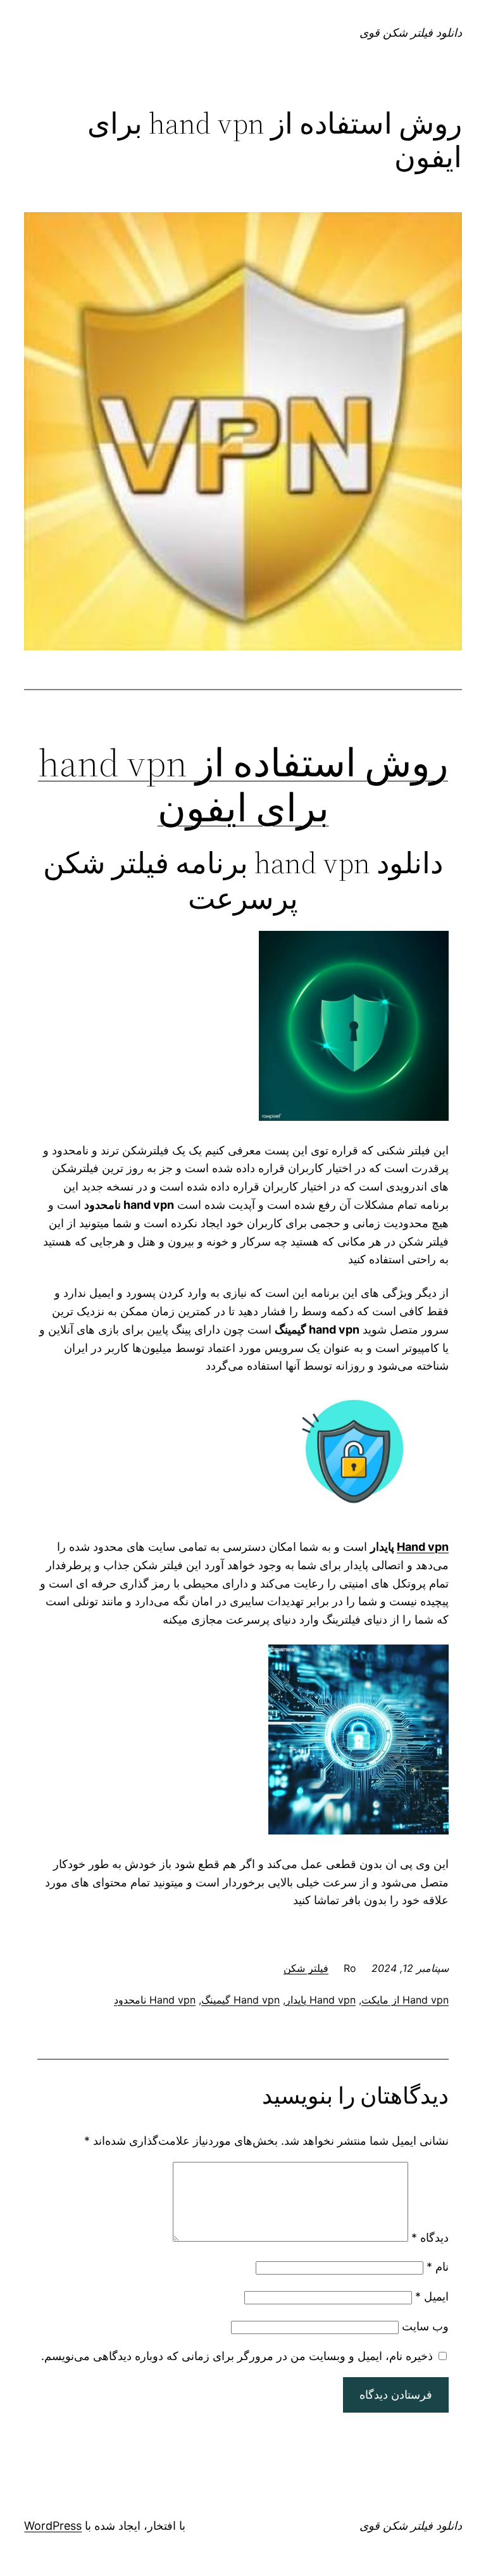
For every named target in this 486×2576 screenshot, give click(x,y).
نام (438, 2267)
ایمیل (432, 2296)
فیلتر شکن (306, 1968)
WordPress (53, 2526)
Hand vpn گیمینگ (240, 2000)
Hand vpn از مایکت (405, 2000)
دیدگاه (430, 2238)
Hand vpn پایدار (321, 2000)
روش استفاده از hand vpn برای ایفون (243, 785)
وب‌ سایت (425, 2326)
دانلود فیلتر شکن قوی (411, 33)
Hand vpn (423, 1547)
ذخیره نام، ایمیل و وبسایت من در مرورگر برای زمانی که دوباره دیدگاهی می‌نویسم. (237, 2356)
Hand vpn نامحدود (155, 2000)
